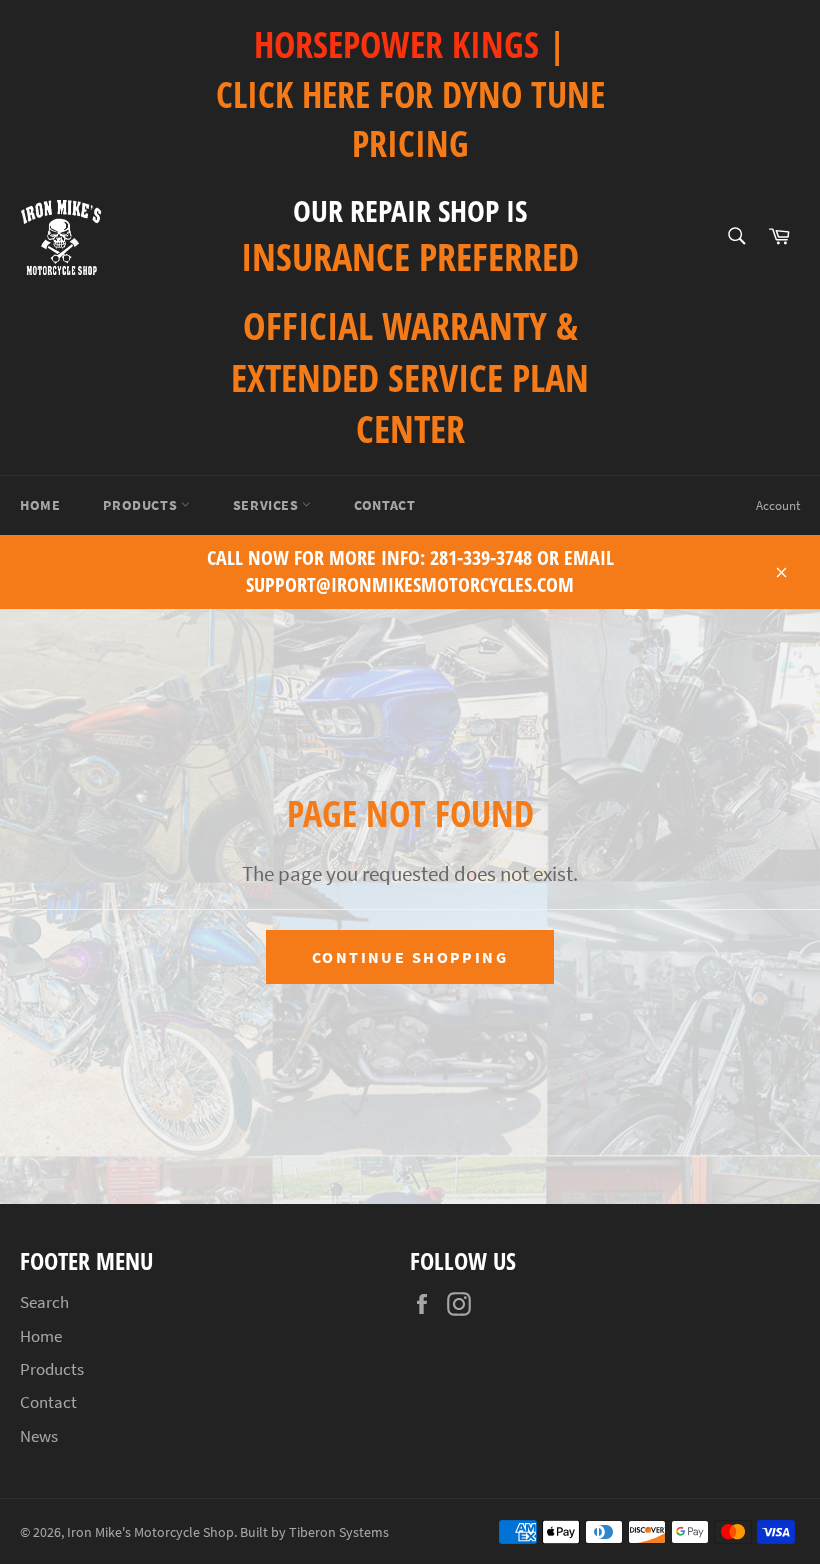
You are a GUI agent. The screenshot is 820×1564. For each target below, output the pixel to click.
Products (141, 505)
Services (267, 505)
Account (778, 505)
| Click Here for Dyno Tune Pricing (410, 94)
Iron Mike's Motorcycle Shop (150, 1532)
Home (40, 505)
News (39, 1436)
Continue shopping (410, 957)
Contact (384, 505)
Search (44, 1302)
